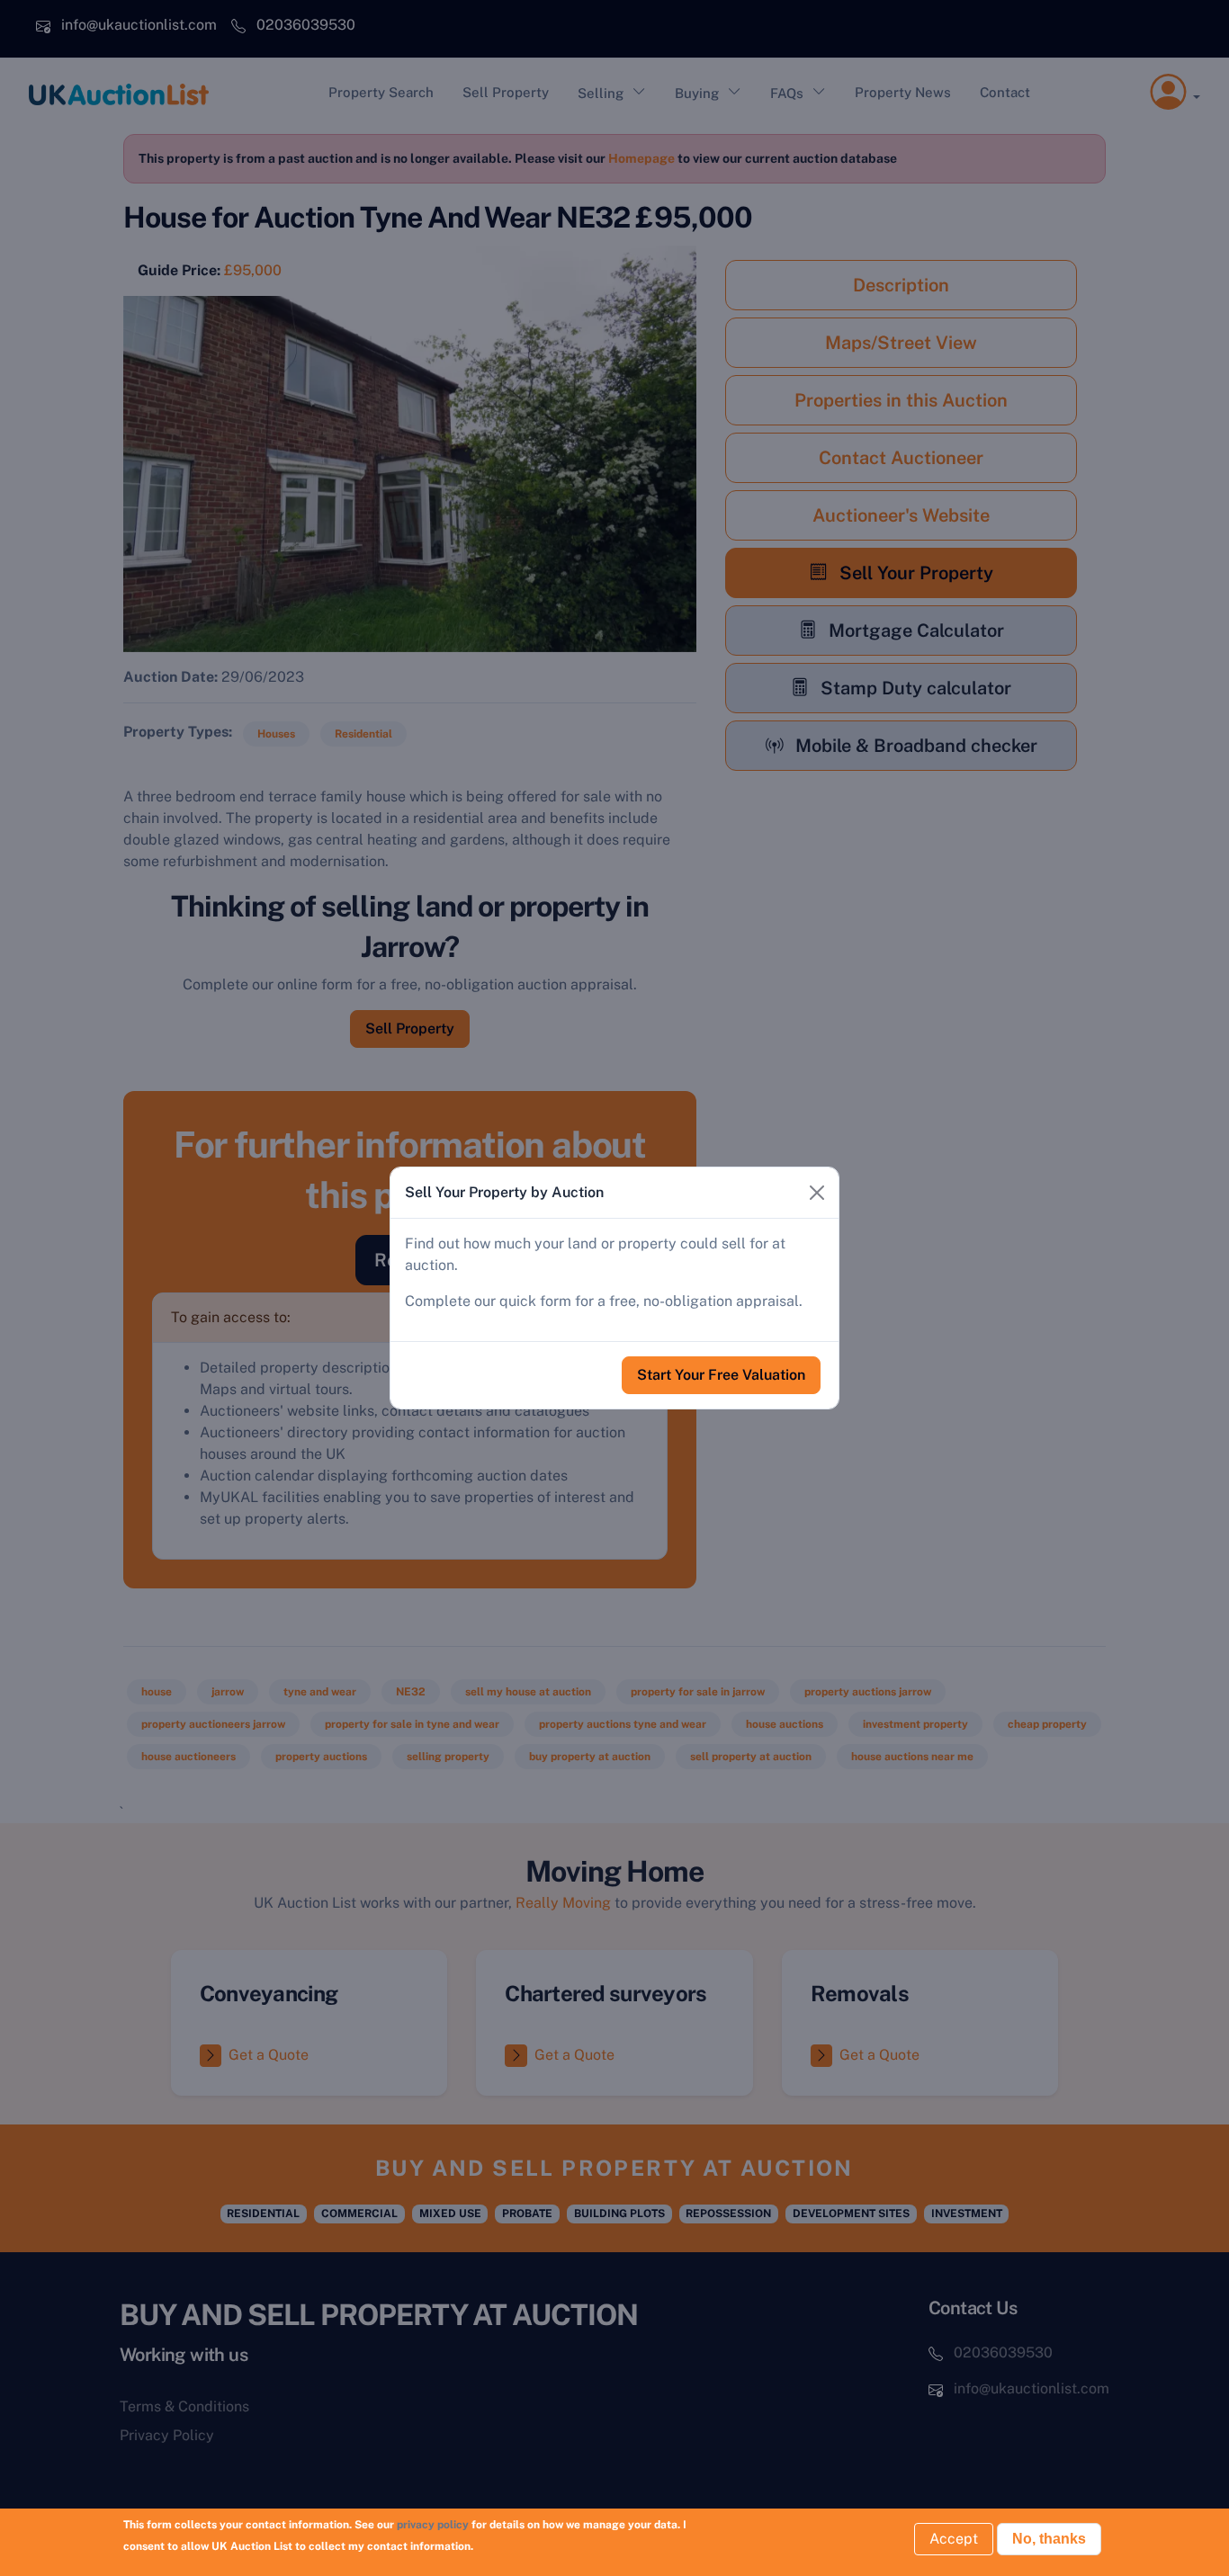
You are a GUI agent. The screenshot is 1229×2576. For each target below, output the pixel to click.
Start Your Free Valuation (721, 1375)
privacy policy (433, 2525)
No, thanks (1049, 2539)
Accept (954, 2539)
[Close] (817, 1193)
